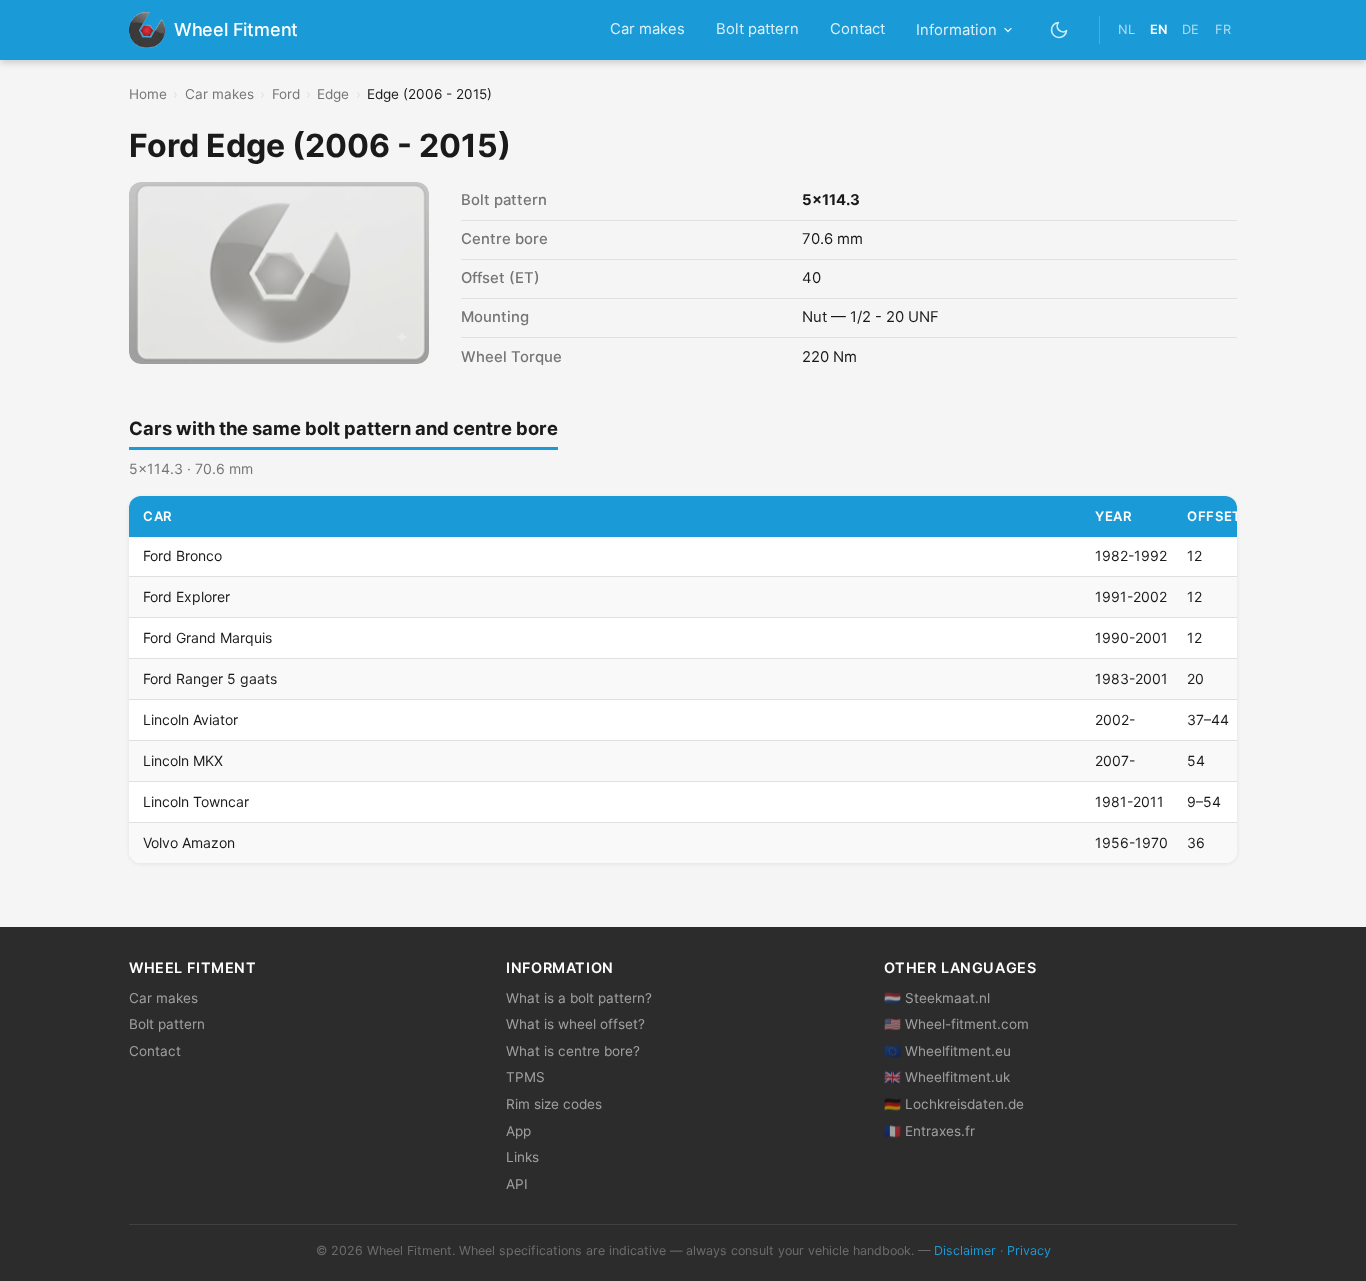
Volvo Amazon (189, 842)
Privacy (1029, 1250)
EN (1158, 29)
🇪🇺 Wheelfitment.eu (947, 1051)
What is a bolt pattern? (579, 998)
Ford (286, 94)
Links (522, 1157)
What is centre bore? (573, 1051)
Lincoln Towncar (196, 801)
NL (1126, 29)
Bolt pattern (757, 29)
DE (1190, 29)
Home (148, 94)
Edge (333, 94)
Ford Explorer (186, 596)
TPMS (525, 1077)
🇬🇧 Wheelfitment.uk (947, 1077)
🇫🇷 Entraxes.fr (929, 1131)
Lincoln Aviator (190, 719)
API (517, 1184)
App (518, 1131)
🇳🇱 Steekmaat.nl (937, 998)
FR (1223, 29)
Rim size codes (554, 1104)
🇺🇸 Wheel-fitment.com (956, 1024)
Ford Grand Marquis (207, 637)
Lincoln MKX (183, 760)
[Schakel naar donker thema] (1059, 29)
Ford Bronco (182, 555)
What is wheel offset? (575, 1024)
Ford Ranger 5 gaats (210, 678)
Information (956, 30)
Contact (857, 29)
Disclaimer (965, 1250)
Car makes (647, 29)
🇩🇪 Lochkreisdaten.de (954, 1104)
